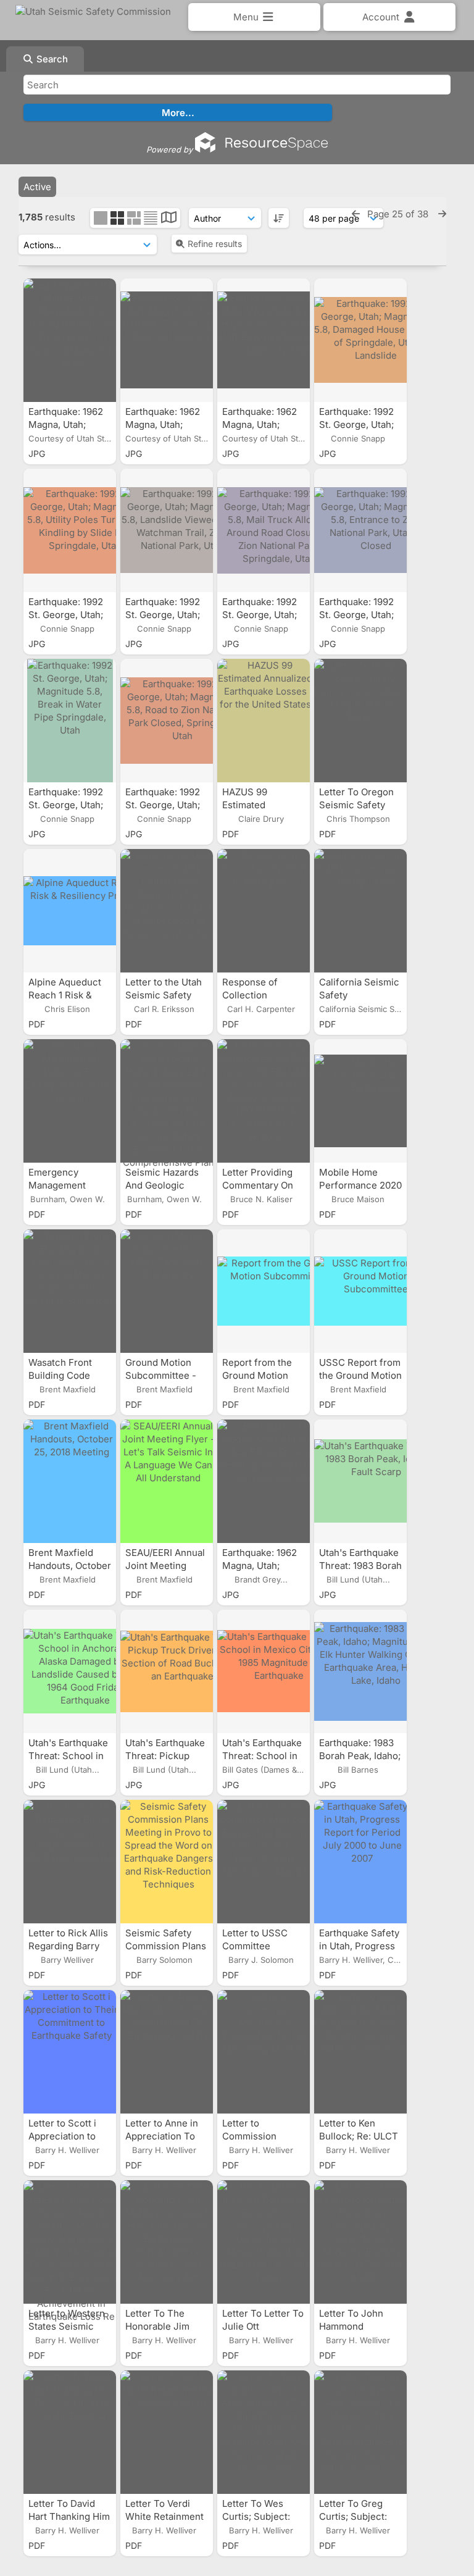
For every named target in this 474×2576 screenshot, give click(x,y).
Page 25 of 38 (399, 214)
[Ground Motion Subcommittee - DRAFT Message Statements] (167, 1291)
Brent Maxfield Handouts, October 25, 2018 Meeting (70, 1566)
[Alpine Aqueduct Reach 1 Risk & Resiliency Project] (70, 911)
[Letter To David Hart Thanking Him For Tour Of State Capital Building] (70, 2432)
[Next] (442, 214)
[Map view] (169, 219)
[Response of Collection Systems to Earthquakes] (264, 911)
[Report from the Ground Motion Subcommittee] (264, 1291)
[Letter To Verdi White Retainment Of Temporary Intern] (167, 2432)
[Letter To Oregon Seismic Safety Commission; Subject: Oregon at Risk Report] (360, 721)
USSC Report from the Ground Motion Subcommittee (360, 1375)
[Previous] (356, 214)
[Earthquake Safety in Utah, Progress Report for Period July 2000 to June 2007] (360, 1862)
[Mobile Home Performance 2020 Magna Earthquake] (360, 1101)
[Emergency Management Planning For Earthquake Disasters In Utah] (70, 1101)
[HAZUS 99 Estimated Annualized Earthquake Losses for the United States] (264, 721)
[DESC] (279, 218)
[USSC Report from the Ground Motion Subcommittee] (360, 1291)
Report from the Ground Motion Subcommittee (257, 1375)
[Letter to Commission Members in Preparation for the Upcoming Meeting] (264, 2052)
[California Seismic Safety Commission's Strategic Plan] (360, 911)
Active (37, 187)
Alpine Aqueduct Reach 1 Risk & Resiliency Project (69, 995)
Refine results (215, 244)
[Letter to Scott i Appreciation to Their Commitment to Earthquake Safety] (70, 2052)
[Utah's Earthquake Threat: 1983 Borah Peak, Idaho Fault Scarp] (360, 1481)
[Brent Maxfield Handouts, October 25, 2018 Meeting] (70, 1481)
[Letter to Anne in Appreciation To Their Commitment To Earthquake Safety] (167, 2052)
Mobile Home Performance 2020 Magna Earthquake (360, 1185)
